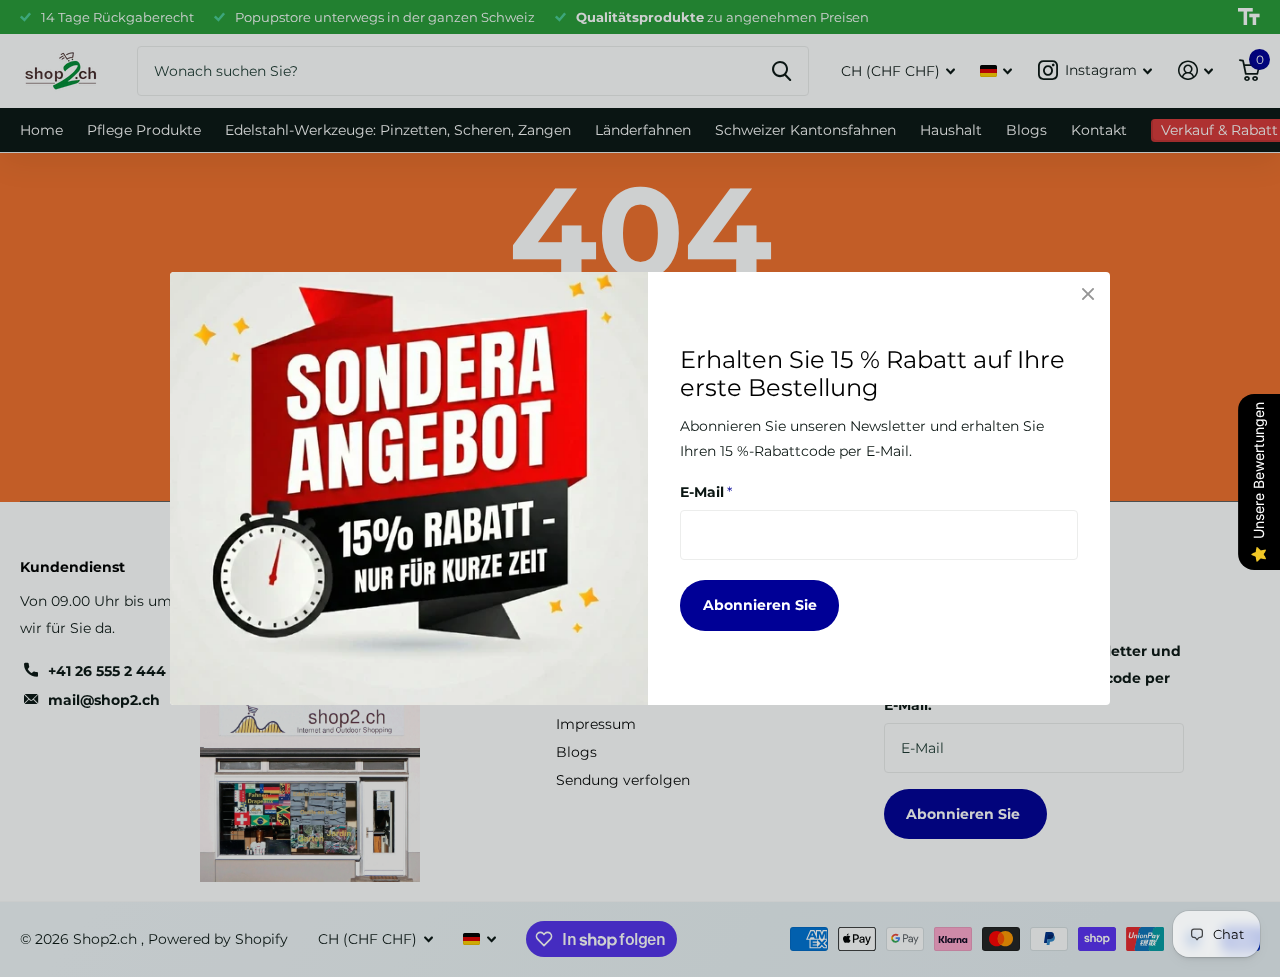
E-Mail (706, 492)
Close (1088, 294)
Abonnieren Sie (760, 605)
